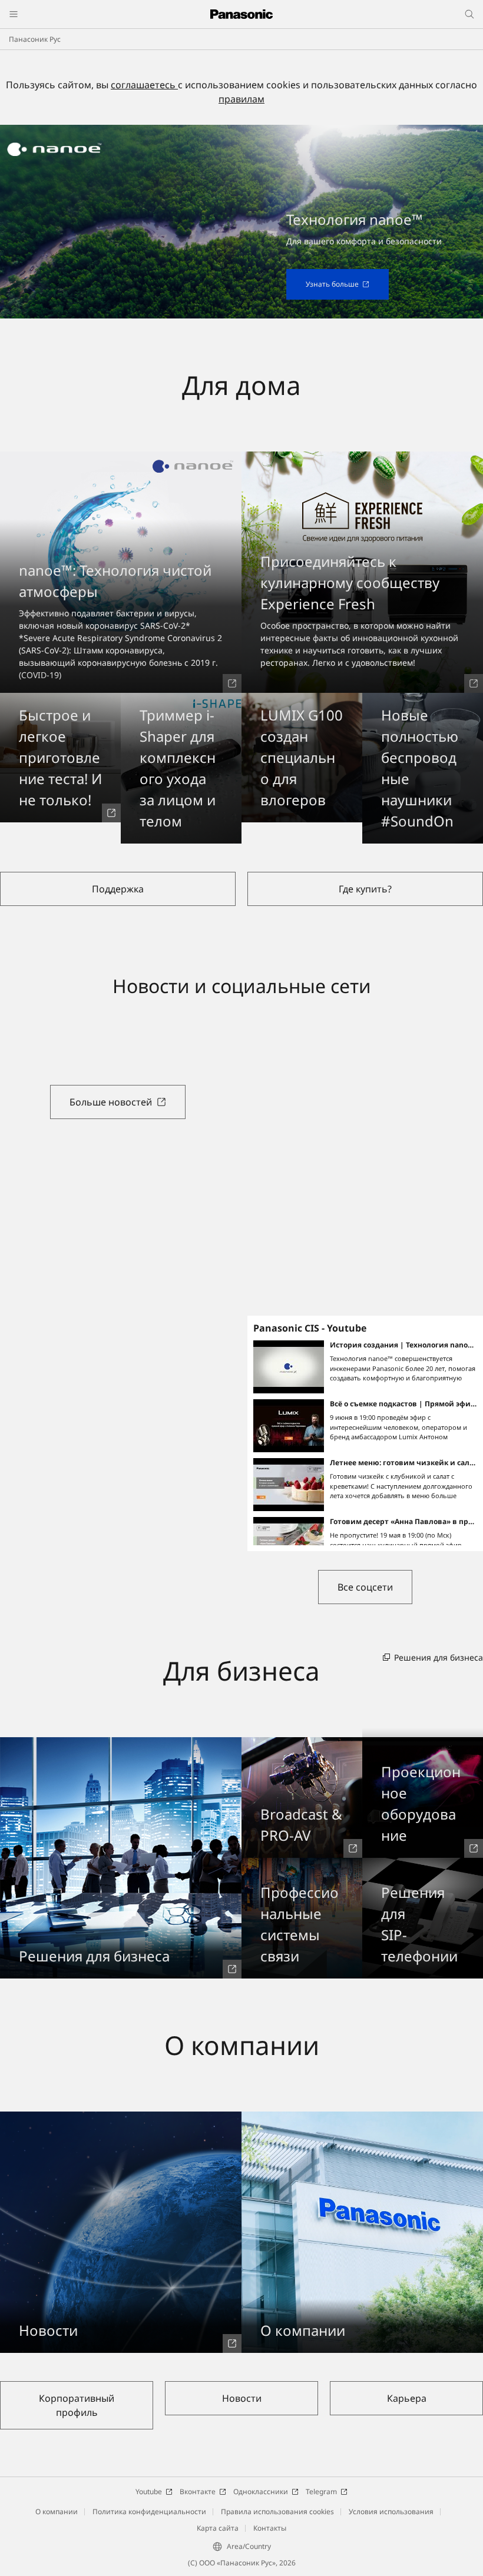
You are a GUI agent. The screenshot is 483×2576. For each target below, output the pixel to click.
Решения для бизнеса (439, 1657)
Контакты (270, 2528)
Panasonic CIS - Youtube (310, 1328)
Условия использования (391, 2512)
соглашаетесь (144, 85)
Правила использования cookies (277, 2512)
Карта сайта (218, 2528)
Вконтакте (198, 2492)
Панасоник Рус (35, 39)
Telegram (321, 2492)
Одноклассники (261, 2492)
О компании (57, 2512)
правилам (241, 99)
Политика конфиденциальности (149, 2512)
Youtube (149, 2492)
